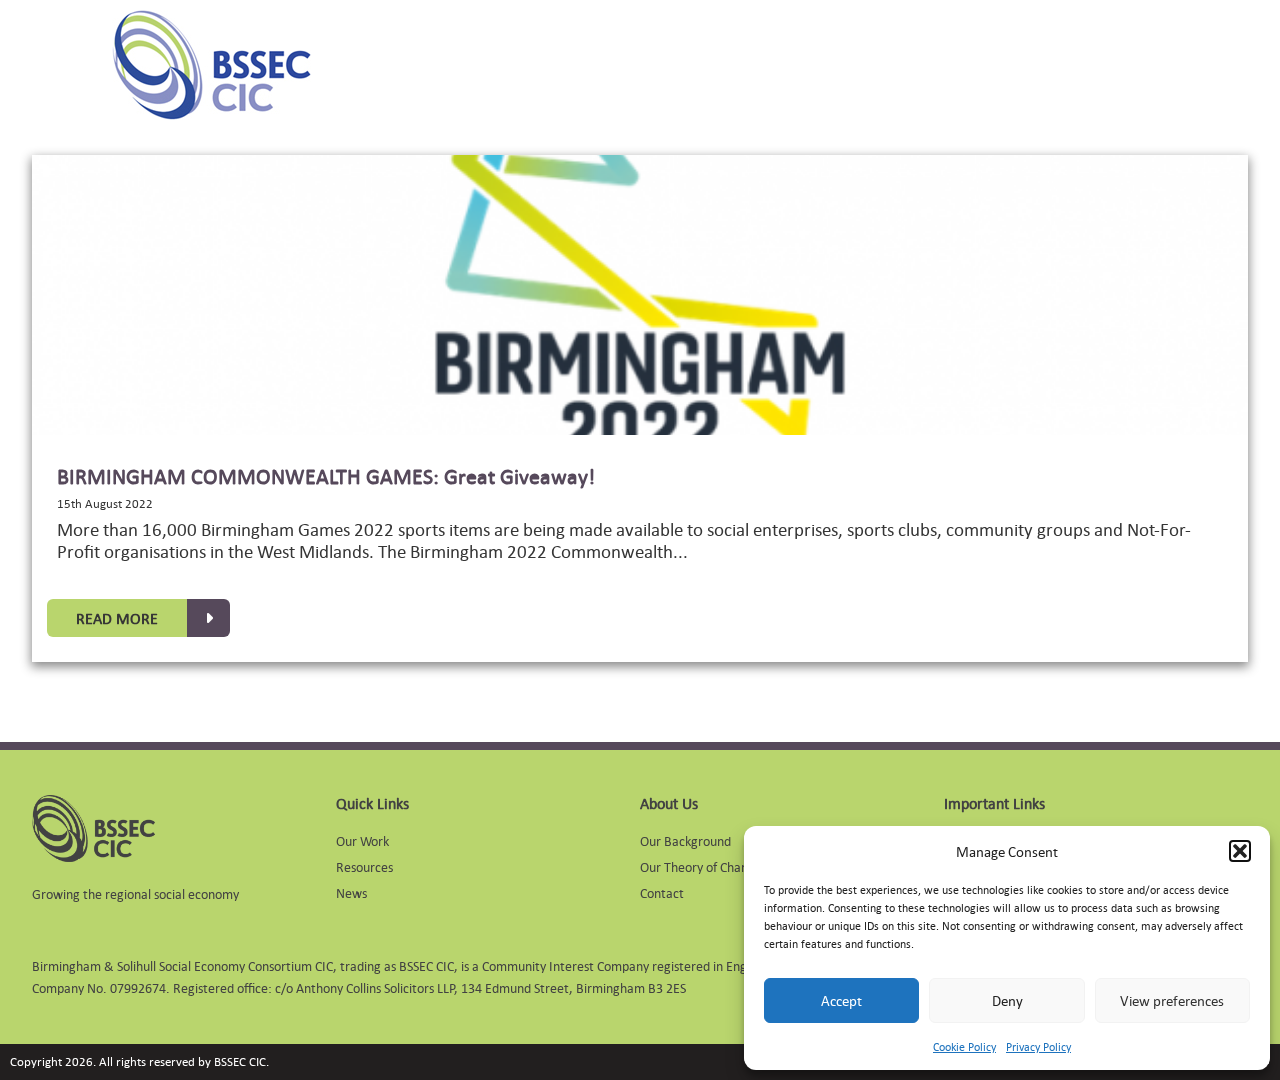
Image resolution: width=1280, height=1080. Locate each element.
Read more (117, 618)
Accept (841, 1000)
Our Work (362, 840)
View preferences (1172, 1000)
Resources (364, 866)
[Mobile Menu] (52, 65)
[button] (1240, 851)
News (351, 892)
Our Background (685, 840)
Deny (1007, 1000)
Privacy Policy (1038, 1047)
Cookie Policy (964, 1047)
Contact (662, 892)
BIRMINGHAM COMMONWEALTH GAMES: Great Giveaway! (326, 476)
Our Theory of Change (701, 866)
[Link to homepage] (211, 65)
